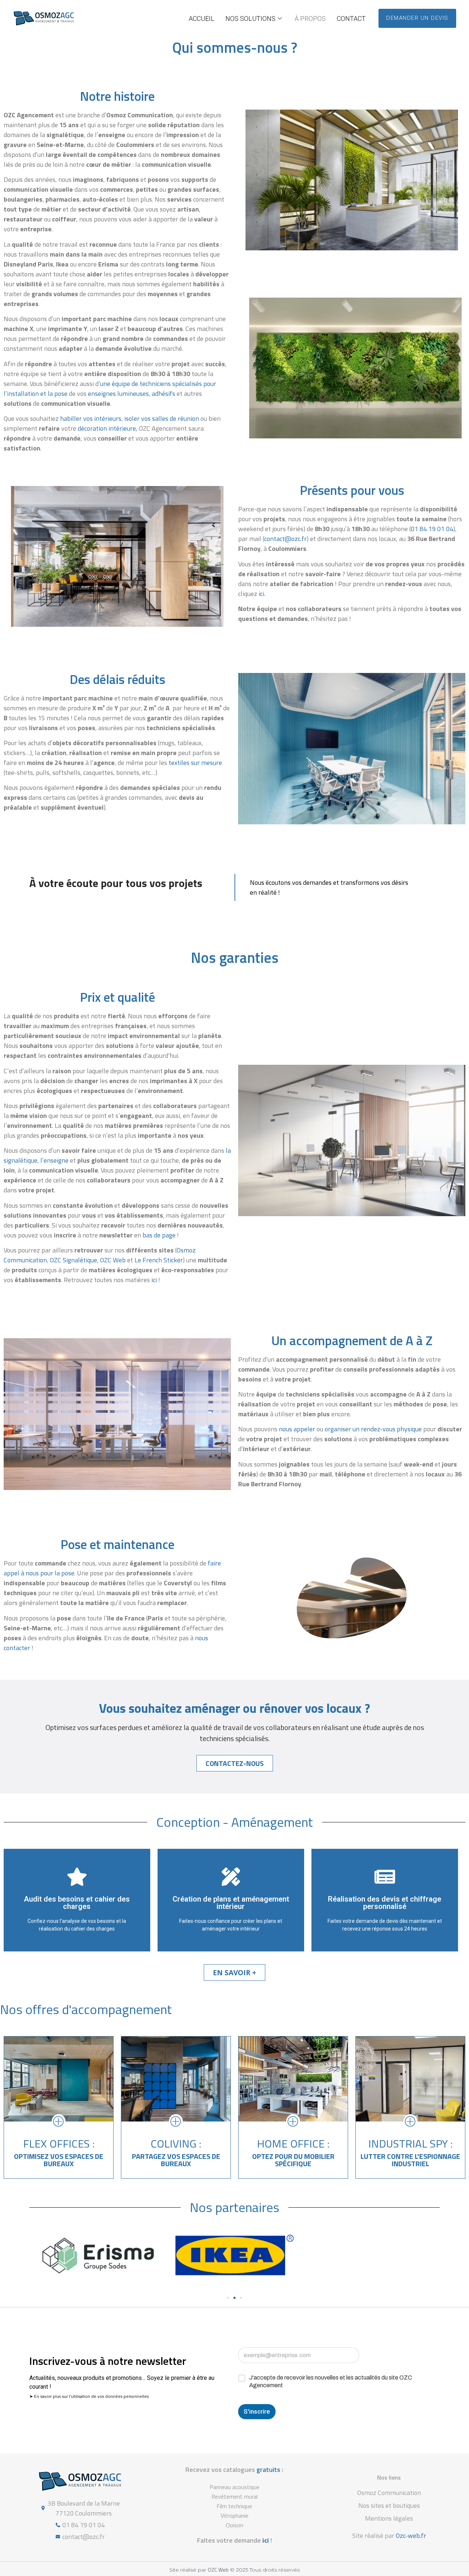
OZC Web (218, 2570)
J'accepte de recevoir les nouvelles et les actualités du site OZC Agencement (331, 2381)
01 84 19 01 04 (432, 529)
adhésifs (163, 393)
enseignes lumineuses (118, 393)
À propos (310, 19)
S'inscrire (257, 2411)
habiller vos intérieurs (91, 418)
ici (261, 594)
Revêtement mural (234, 2496)
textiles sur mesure (195, 763)
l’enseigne (54, 1160)
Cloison (234, 2525)
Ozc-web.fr (411, 2535)
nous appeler (297, 1429)
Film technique (234, 2506)
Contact (351, 19)
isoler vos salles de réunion (162, 418)
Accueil (202, 19)
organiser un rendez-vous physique (373, 1429)
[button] (228, 2298)
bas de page (159, 1235)
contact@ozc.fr (285, 539)
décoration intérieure (107, 428)
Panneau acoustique (234, 2487)
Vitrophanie (234, 2516)
